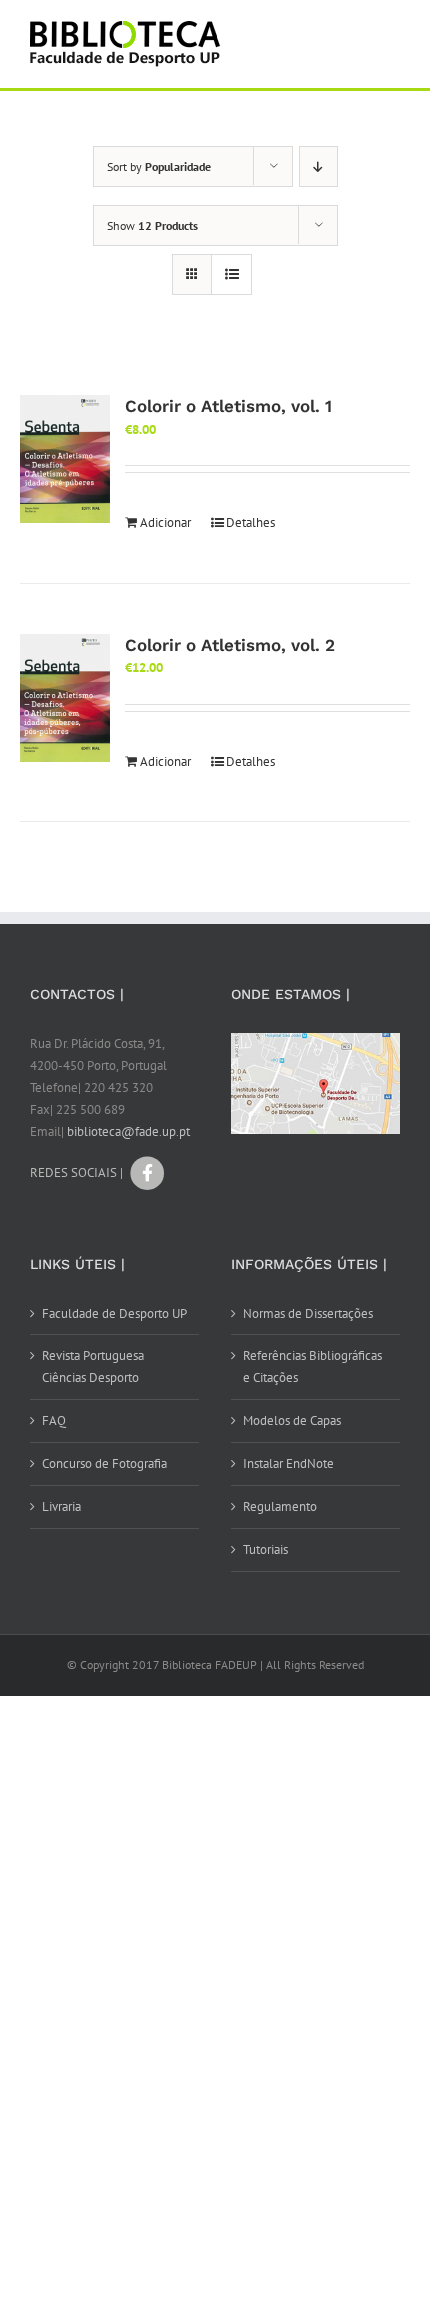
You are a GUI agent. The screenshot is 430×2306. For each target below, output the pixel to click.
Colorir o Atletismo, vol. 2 (230, 645)
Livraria (61, 1506)
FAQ (54, 1420)
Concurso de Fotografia (104, 1463)
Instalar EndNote (288, 1463)
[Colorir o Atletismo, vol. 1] (65, 459)
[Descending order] (318, 166)
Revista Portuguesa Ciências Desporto (93, 1366)
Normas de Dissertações (308, 1313)
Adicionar (165, 522)
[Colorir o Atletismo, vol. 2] (65, 698)
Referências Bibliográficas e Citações (312, 1366)
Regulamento (280, 1506)
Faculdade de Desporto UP (114, 1313)
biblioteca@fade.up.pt (128, 1131)
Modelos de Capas (292, 1420)
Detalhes (250, 522)
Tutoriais (265, 1549)
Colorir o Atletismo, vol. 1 (228, 406)
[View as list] (231, 274)
